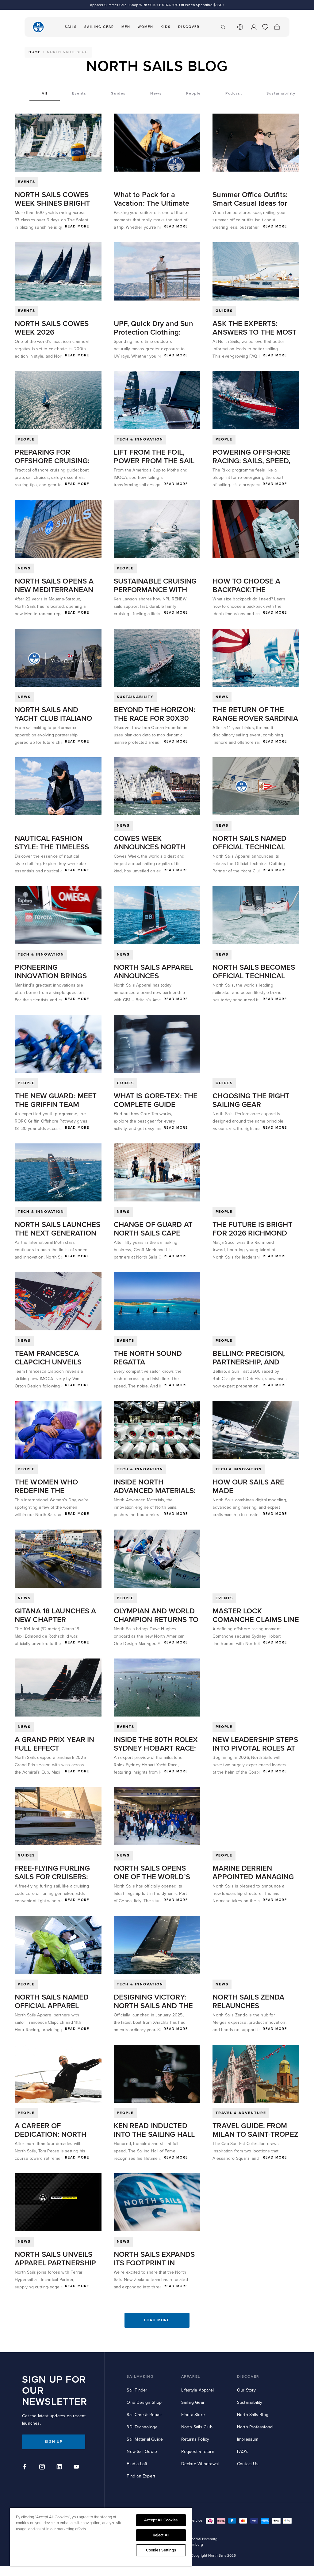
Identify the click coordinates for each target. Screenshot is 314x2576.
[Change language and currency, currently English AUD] (240, 27)
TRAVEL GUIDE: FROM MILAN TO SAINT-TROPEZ (255, 2130)
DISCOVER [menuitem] (189, 27)
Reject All (161, 2535)
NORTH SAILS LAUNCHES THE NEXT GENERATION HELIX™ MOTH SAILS (57, 1233)
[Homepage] (38, 27)
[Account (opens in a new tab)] (254, 27)
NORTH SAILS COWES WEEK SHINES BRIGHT (52, 199)
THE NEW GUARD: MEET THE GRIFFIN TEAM (56, 1100)
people (26, 439)
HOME (34, 52)
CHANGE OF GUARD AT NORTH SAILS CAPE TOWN (153, 1233)
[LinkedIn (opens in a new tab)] (60, 2468)
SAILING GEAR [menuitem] (99, 27)
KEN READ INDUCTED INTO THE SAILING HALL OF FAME (154, 2134)
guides (224, 311)
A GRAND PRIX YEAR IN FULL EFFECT (54, 1744)
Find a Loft (137, 2464)
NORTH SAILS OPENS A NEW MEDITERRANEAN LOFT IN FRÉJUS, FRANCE (58, 590)
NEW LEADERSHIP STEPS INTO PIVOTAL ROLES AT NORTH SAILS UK (255, 1748)
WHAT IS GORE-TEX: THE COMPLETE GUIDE (156, 1100)
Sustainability (250, 2402)
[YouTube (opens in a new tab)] (77, 2468)
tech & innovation (140, 439)
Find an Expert (141, 2476)
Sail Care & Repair (144, 2415)
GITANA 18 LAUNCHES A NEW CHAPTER (55, 1615)
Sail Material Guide (145, 2439)
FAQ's (243, 2452)
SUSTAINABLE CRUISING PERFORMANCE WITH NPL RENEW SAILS (155, 590)
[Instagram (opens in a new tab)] (43, 2468)
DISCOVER (248, 2377)
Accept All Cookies (161, 2520)
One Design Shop (144, 2402)
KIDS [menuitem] (166, 27)
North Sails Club (197, 2427)
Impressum (248, 2439)
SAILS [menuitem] (71, 27)
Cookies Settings (161, 2550)
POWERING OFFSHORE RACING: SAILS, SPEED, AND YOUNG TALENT (251, 461)
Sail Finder (137, 2390)
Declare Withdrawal (200, 2464)
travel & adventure (241, 2113)
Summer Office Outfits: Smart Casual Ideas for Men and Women (250, 203)
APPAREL (191, 2377)
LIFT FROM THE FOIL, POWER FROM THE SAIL (154, 457)
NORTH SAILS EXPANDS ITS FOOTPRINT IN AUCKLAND (154, 2263)
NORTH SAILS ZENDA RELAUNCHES (248, 2002)
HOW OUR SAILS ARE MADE (248, 1486)
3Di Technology (142, 2427)
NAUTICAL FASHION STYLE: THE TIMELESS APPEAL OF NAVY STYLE (56, 847)
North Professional (255, 2427)
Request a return (198, 2452)
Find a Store (193, 2415)
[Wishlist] (265, 27)
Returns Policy (195, 2439)
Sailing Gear (193, 2402)
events (27, 182)
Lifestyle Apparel (197, 2390)
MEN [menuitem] (126, 27)
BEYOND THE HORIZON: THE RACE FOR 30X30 (155, 714)
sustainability (135, 697)
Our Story (247, 2390)
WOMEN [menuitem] (146, 27)
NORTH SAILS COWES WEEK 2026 (52, 328)
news (24, 568)
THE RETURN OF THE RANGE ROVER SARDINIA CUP (255, 718)
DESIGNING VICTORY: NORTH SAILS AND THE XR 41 (153, 2006)
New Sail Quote (142, 2452)
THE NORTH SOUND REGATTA (148, 1358)
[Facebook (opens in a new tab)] (26, 2468)
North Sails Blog (253, 2415)
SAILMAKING (140, 2377)
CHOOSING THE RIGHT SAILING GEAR (251, 1100)
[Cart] (277, 27)
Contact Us (248, 2464)
